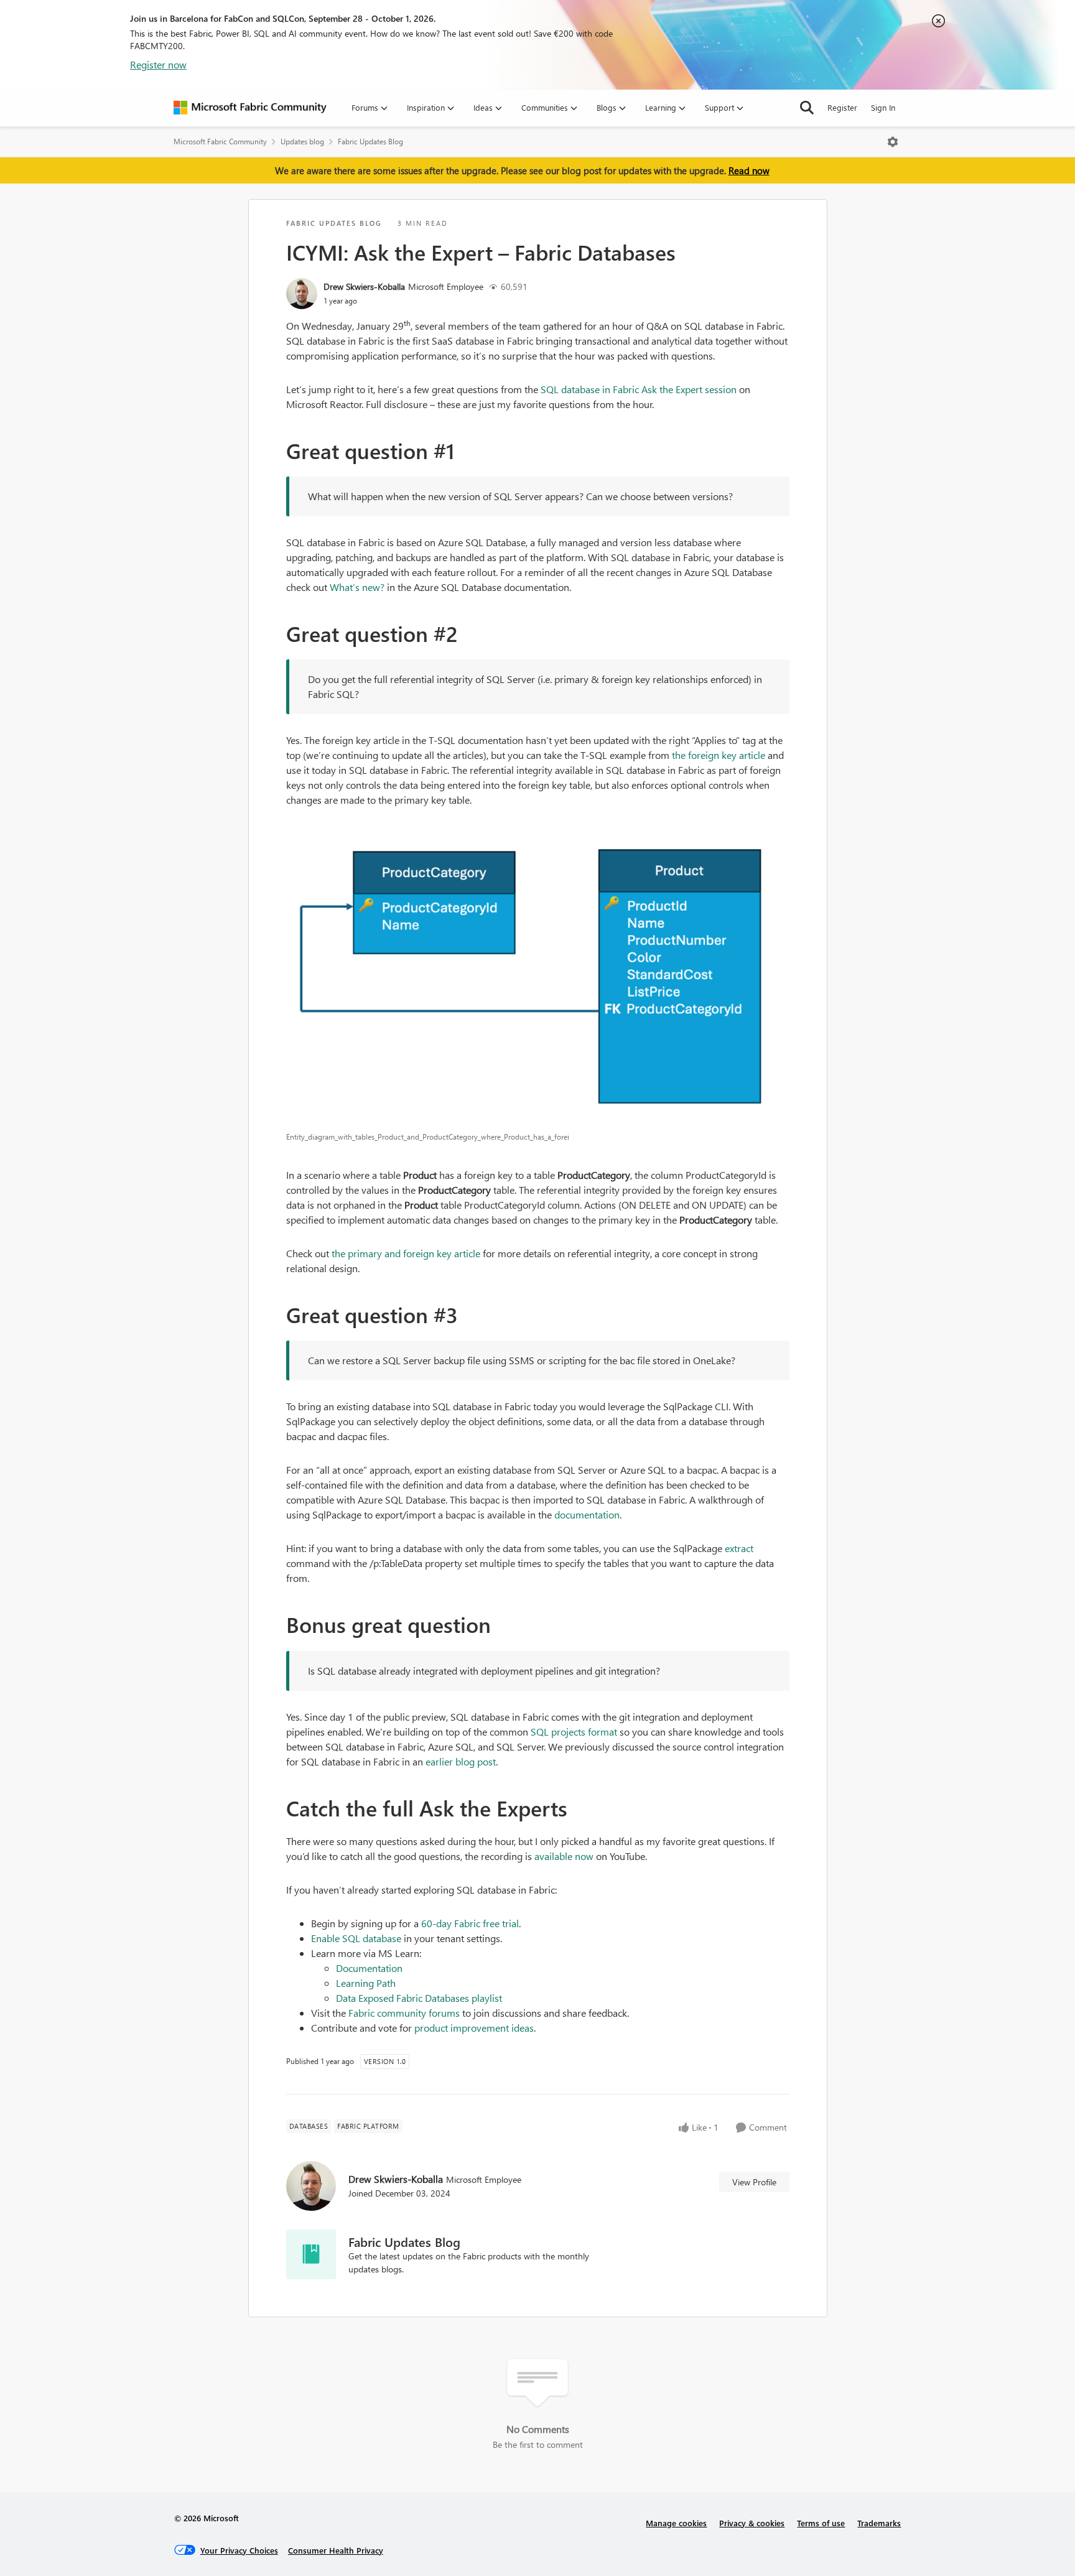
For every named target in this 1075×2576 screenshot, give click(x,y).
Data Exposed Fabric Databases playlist (419, 1998)
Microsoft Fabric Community (220, 142)
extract (739, 1548)
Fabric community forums (404, 2013)
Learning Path (366, 1983)
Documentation (369, 1968)
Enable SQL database (356, 1938)
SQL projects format (574, 1732)
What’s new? (357, 587)
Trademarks (879, 2523)
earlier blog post (461, 1761)
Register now (158, 64)
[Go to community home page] (250, 108)
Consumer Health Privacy (336, 2550)
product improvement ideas (474, 2028)
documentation (587, 1514)
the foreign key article (719, 755)
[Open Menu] (893, 142)
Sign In (883, 107)
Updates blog (302, 142)
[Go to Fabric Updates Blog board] (311, 2254)
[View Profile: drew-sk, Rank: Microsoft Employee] (302, 294)
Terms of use (821, 2523)
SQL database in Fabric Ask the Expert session (639, 389)
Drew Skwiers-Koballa (364, 286)
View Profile (754, 2182)
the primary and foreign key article (406, 1253)
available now (564, 1856)
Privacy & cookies (752, 2523)
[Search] (807, 108)
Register (842, 107)
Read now (749, 170)
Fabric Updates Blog (370, 142)
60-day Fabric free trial (470, 1923)
